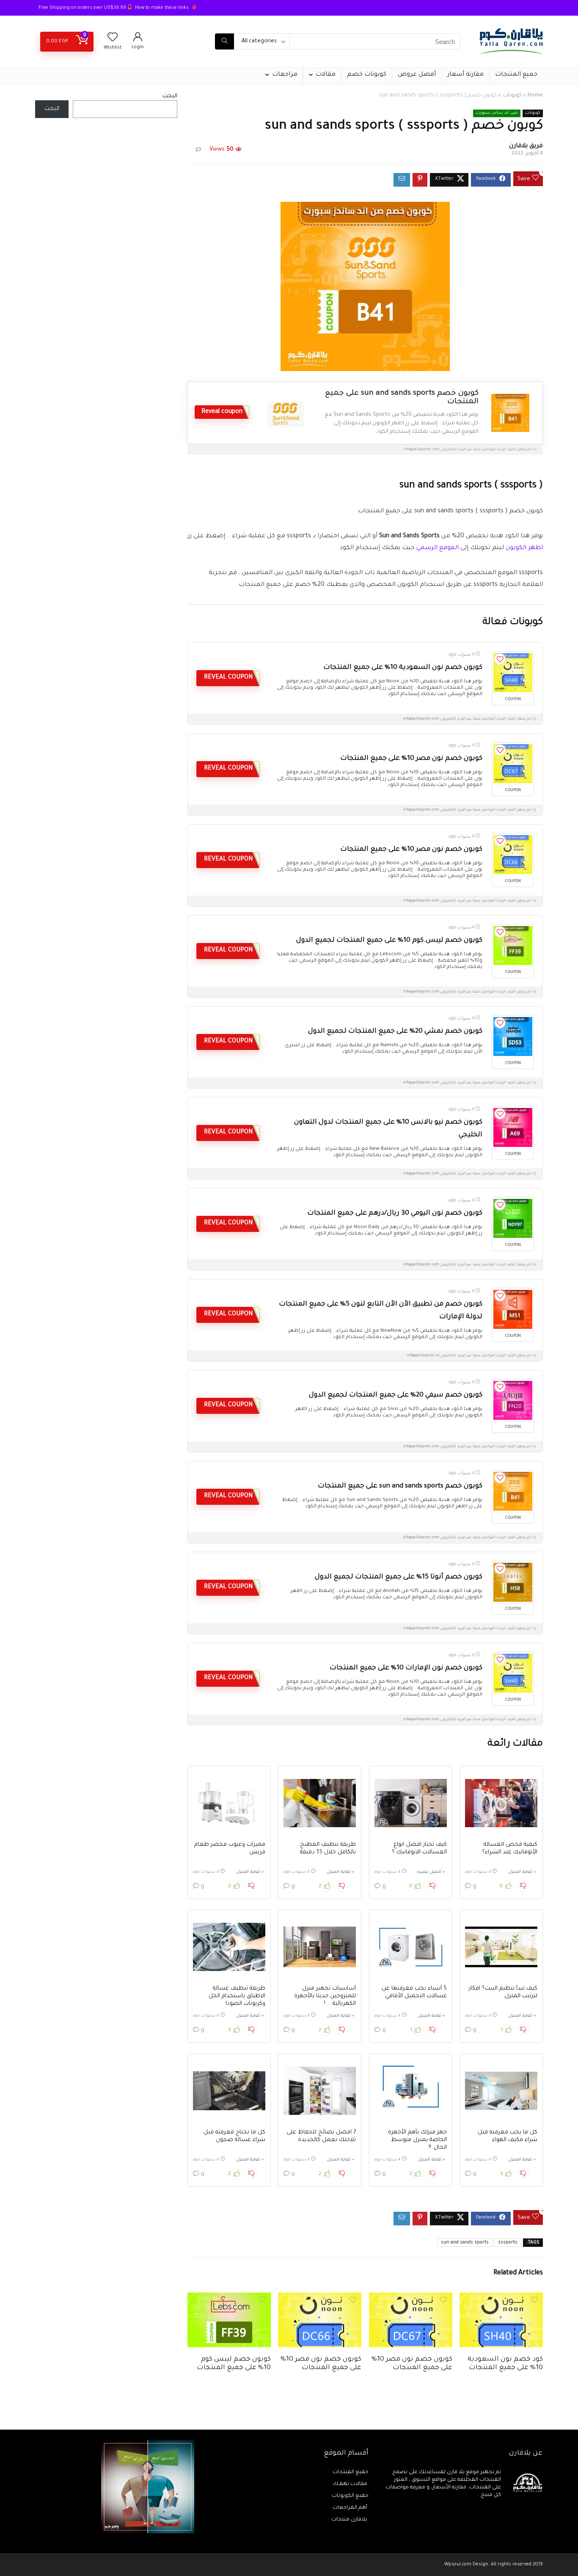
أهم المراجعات (351, 2508)
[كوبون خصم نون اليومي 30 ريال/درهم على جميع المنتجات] (513, 1218)
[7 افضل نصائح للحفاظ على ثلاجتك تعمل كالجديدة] (320, 2091)
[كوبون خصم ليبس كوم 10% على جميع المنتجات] (229, 2298)
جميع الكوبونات (350, 2496)
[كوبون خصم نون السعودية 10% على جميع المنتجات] (513, 673)
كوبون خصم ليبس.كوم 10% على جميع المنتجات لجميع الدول (389, 941)
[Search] (224, 41)
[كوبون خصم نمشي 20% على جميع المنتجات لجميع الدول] (513, 1036)
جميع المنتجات (516, 75)
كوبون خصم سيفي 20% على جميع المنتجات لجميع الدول (396, 1395)
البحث (170, 96)
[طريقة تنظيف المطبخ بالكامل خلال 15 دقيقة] (320, 1803)
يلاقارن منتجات (350, 2520)
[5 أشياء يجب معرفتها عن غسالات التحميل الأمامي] (411, 1947)
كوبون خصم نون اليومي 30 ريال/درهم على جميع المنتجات (395, 1214)
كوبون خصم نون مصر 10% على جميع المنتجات (411, 759)
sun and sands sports (465, 2243)
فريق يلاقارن (526, 146)
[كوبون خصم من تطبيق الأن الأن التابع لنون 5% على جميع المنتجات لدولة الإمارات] (513, 1309)
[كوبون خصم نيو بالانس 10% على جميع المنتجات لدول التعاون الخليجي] (513, 1127)
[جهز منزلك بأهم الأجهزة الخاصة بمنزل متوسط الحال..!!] (411, 2091)
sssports (508, 2243)
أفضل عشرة (429, 1872)
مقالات (326, 75)
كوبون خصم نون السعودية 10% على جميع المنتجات (403, 668)
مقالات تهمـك (351, 2484)
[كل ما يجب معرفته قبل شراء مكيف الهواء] (501, 2091)
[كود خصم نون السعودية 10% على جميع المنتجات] (501, 2298)
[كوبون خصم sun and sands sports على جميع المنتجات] (513, 1491)
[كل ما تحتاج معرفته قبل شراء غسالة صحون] (229, 2091)
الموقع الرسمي (438, 548)
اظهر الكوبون (524, 548)
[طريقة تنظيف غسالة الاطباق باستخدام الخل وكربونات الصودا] (229, 1947)
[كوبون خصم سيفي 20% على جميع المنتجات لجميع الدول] (513, 1400)
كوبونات (512, 96)
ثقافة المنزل (520, 1872)
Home (535, 96)
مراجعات (285, 75)
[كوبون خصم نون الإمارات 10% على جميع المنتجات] (513, 1673)
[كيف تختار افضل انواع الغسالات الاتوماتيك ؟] (411, 1803)
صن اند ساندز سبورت (497, 113)
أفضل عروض (417, 75)
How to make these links (162, 8)
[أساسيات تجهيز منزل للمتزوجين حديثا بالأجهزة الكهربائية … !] (320, 1947)
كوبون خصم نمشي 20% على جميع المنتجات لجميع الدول (395, 1032)
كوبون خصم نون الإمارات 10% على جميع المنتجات (406, 1668)
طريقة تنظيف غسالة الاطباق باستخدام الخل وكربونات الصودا (237, 1996)
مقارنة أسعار (465, 75)
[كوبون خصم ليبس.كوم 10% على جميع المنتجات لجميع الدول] (513, 946)
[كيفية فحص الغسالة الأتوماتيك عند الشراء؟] (501, 1803)
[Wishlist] (113, 40)
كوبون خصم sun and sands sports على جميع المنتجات (400, 1486)
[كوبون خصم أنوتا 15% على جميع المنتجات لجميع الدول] (513, 1582)
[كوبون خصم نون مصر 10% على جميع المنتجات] (513, 764)
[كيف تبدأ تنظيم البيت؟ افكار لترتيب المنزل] (501, 1947)
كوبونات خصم (367, 75)
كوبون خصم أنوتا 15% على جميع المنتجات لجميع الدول (399, 1577)
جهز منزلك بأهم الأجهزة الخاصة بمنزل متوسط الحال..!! (417, 2140)
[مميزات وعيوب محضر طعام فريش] (229, 1803)
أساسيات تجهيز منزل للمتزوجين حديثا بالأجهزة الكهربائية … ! (325, 1996)
